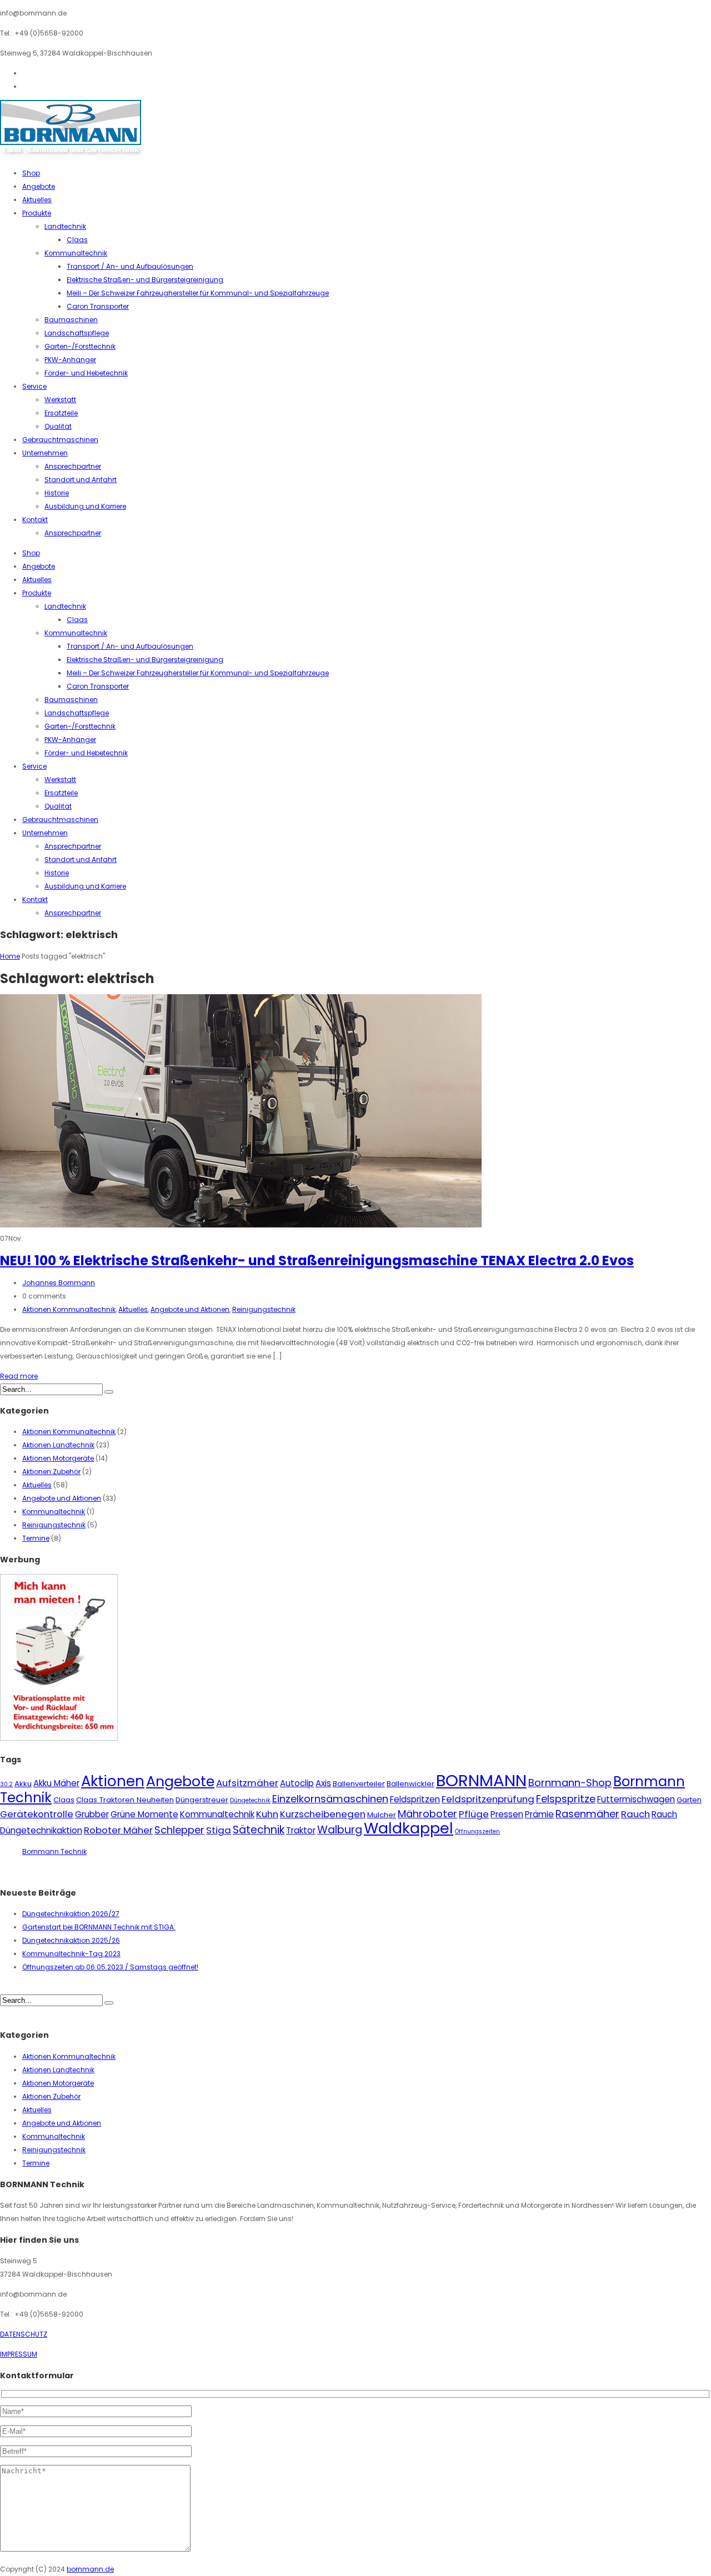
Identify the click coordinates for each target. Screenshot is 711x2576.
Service (34, 386)
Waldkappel (409, 1828)
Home (10, 956)
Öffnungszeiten (477, 1831)
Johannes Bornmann (59, 1283)
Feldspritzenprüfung (488, 1799)
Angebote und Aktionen (190, 1309)
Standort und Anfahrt (81, 480)
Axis (323, 1783)
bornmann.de (90, 2569)
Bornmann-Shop (570, 1783)
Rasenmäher (587, 1814)
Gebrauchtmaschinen (60, 440)
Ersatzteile (61, 413)
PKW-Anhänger (70, 360)
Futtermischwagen (636, 1799)
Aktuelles (37, 200)
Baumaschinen (71, 320)
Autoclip (297, 1783)
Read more (19, 1376)
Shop (31, 173)
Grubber (92, 1814)
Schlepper (179, 1830)
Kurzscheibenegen (323, 1814)
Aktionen (113, 1781)
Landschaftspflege (77, 333)
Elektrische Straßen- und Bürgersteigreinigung (145, 280)
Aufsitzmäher (247, 1783)
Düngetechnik (250, 1800)
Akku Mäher (56, 1783)
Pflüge (474, 1814)
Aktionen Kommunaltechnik (69, 1309)
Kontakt (35, 520)
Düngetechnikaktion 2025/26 (71, 1940)
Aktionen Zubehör (51, 1472)
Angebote (39, 186)
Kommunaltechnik (76, 253)
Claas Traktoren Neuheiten (125, 1800)
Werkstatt (60, 400)
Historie (57, 493)
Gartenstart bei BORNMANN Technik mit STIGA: (99, 1927)
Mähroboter (427, 1814)
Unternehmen (45, 453)
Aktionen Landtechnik (58, 1445)
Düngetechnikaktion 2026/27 (71, 1914)
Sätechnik (259, 1830)
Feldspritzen (415, 1799)
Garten (689, 1800)
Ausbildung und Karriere (85, 506)
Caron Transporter (98, 306)
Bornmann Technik (54, 1851)
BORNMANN (481, 1780)
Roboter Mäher (118, 1830)
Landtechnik (65, 226)
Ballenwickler (410, 1784)
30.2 (6, 1784)
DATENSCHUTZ (24, 2334)
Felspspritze (566, 1799)
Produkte (37, 213)
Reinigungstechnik (264, 1309)
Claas (77, 240)
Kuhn (267, 1814)
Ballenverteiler (359, 1784)
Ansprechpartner (73, 466)
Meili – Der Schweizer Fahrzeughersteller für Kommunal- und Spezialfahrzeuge (198, 293)
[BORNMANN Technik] (71, 153)
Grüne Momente (144, 1814)
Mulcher (382, 1815)
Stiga (219, 1830)
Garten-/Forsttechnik (80, 346)
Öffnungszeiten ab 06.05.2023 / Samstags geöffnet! (110, 1967)
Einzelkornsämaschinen (330, 1799)
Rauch (635, 1814)
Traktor (301, 1830)
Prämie (539, 1814)
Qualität (58, 426)
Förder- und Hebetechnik (86, 373)
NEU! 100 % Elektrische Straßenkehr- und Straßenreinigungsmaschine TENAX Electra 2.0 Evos (317, 1261)
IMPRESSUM (19, 2354)
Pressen (507, 1814)
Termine (36, 1538)
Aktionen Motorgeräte (58, 1458)
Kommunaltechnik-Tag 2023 (71, 1954)
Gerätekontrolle (37, 1814)
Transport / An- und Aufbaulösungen (130, 266)
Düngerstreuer (202, 1800)
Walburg (340, 1830)
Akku (23, 1784)
